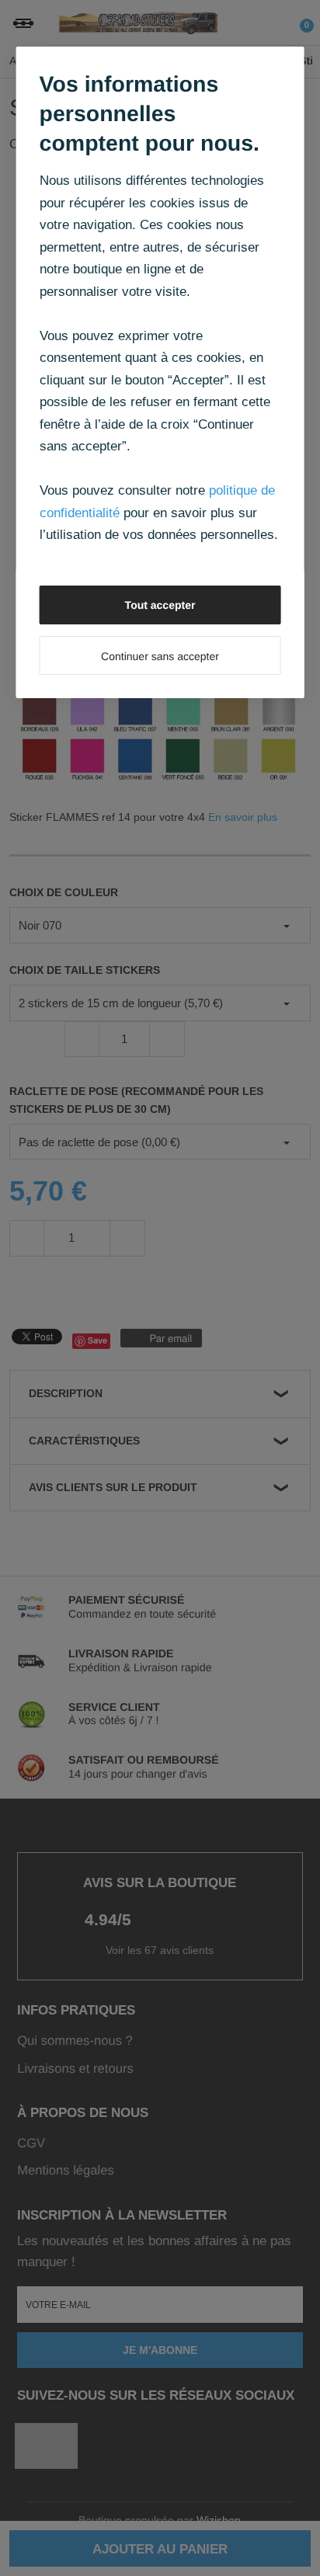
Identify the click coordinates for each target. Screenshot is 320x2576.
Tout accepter (160, 605)
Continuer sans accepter (160, 656)
